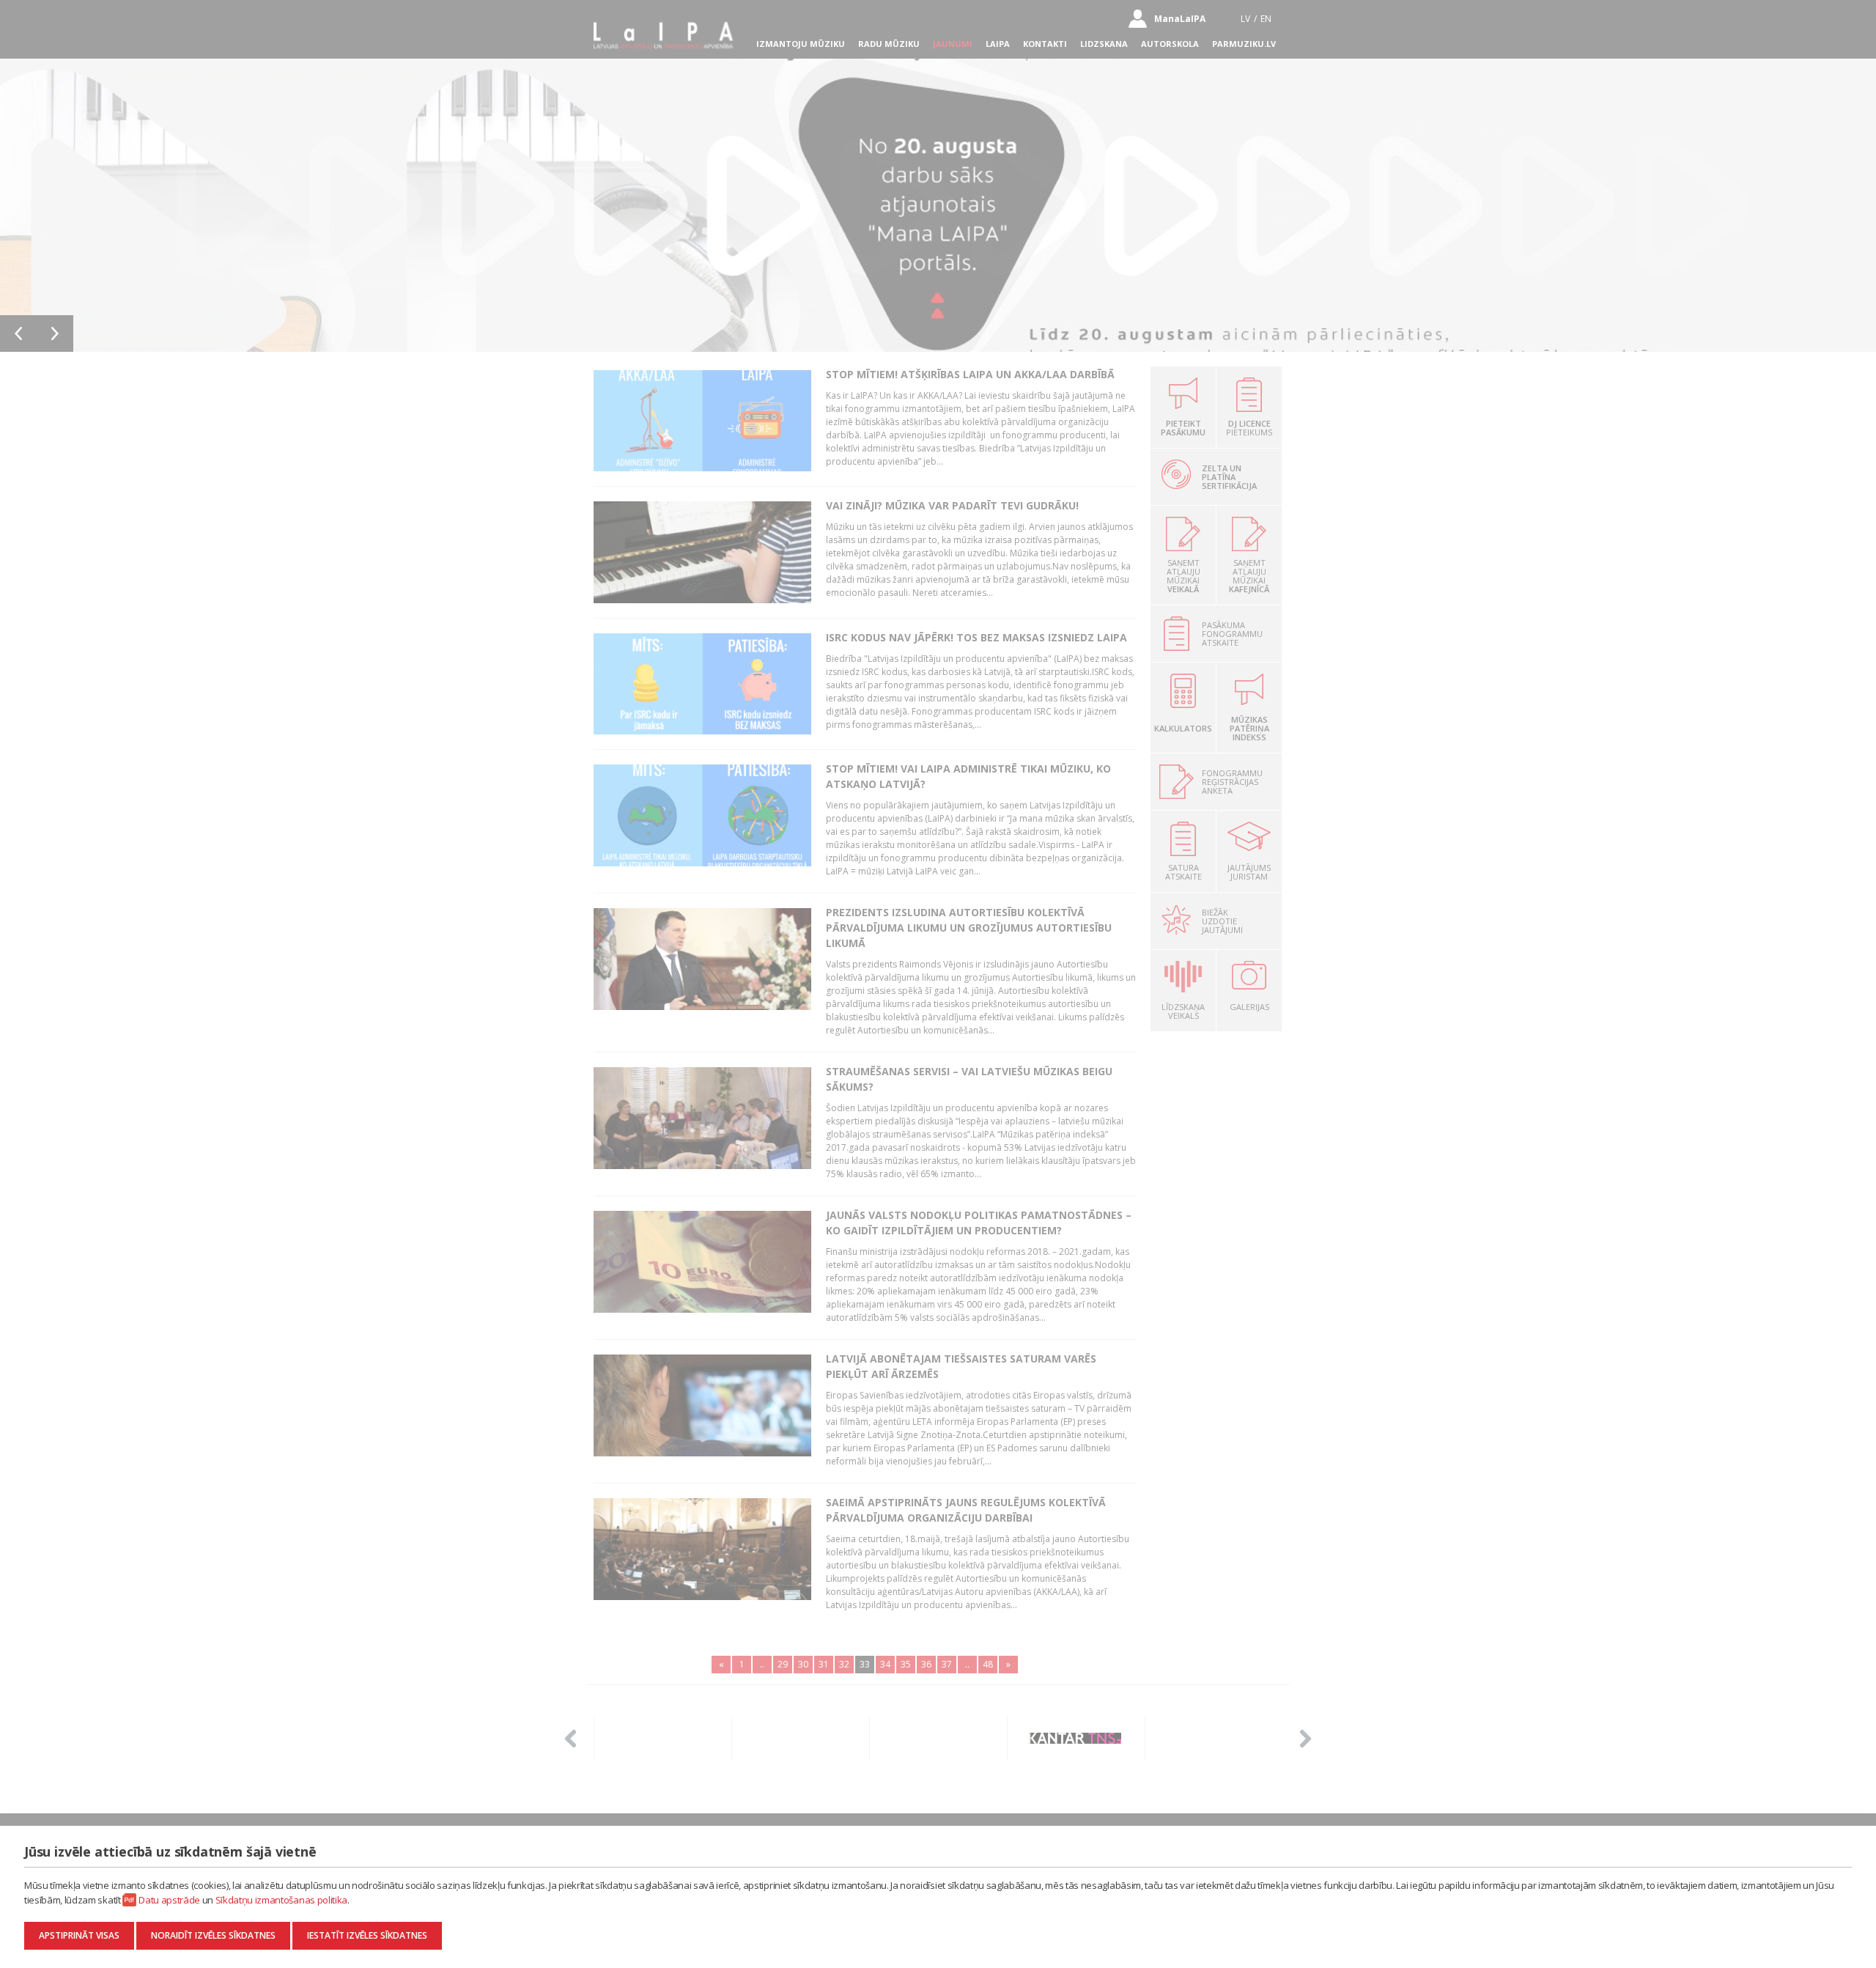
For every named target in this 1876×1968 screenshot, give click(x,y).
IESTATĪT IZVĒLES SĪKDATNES (367, 1935)
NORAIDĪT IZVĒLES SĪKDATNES (213, 1935)
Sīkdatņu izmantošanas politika (281, 1900)
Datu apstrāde (169, 1900)
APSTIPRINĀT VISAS (79, 1935)
